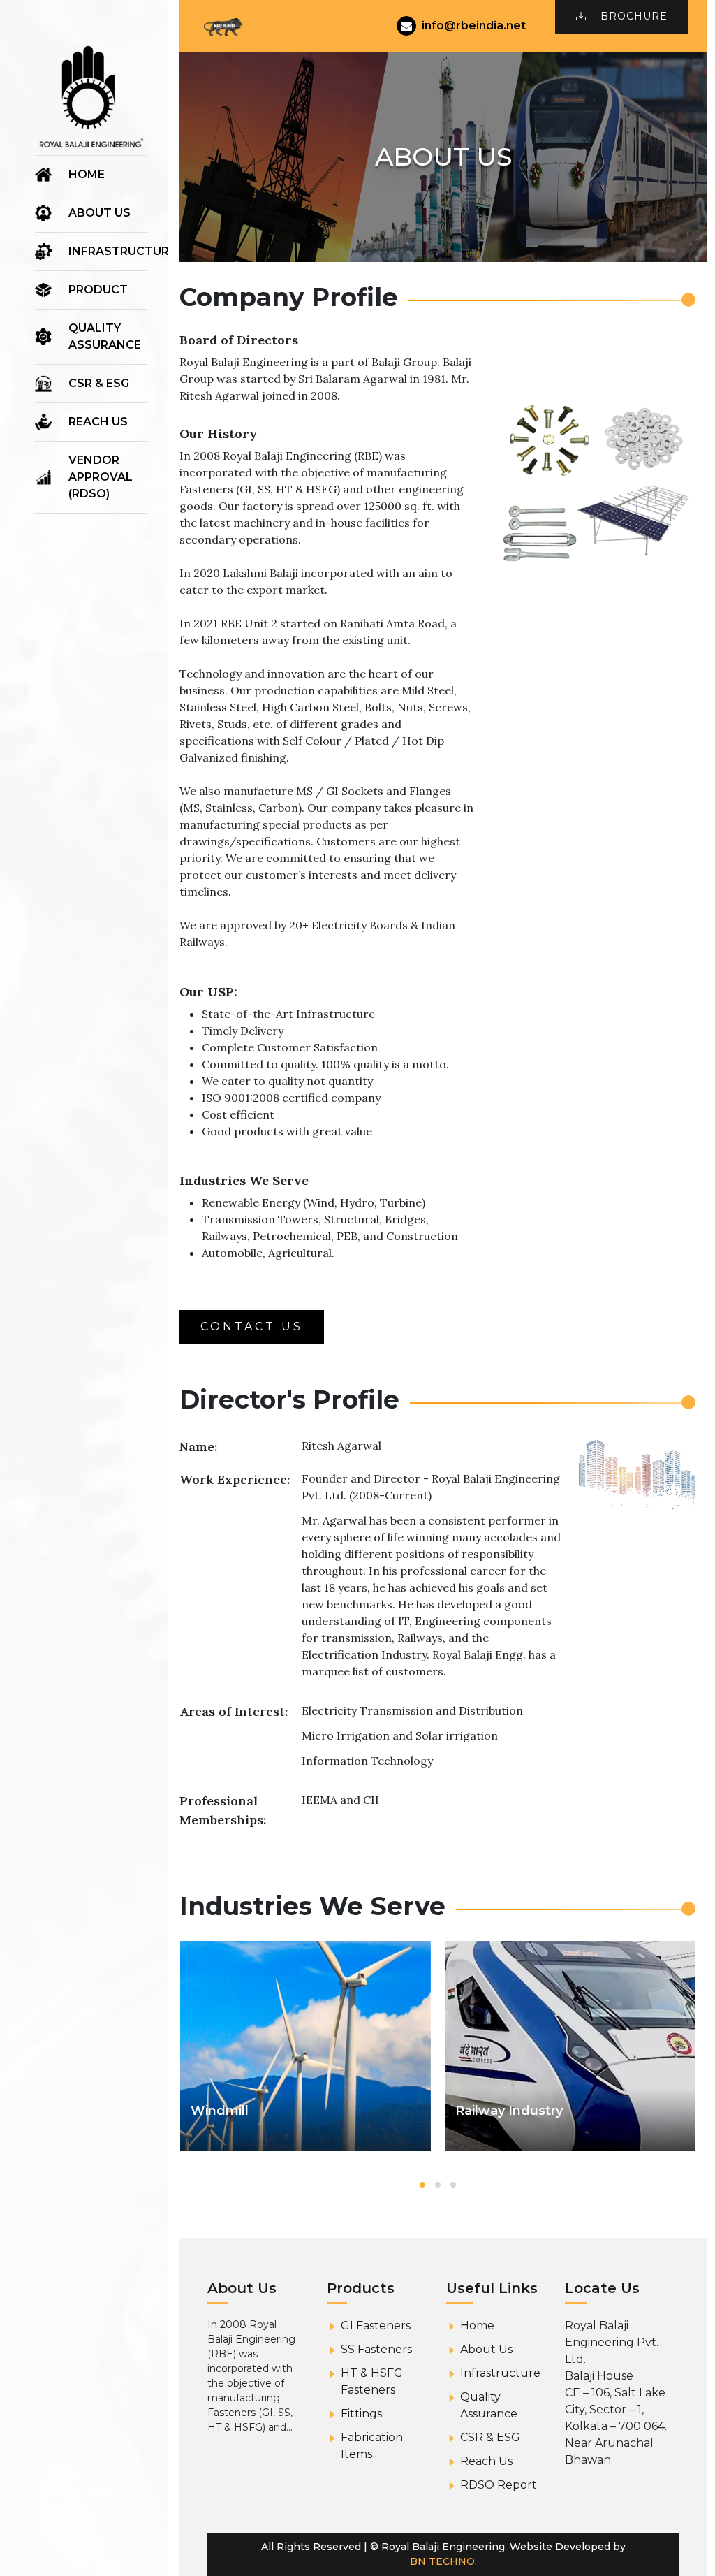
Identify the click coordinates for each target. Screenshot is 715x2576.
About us (99, 213)
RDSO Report (499, 2485)
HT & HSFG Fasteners (372, 2381)
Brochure (634, 16)
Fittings (361, 2414)
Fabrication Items (372, 2446)
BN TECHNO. (443, 2561)
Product (98, 290)
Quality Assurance (105, 336)
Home (87, 174)
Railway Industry (509, 2111)
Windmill (220, 2111)
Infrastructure (122, 251)
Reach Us (98, 422)
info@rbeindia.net (474, 26)
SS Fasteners (376, 2349)
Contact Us (252, 1326)
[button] (422, 2185)
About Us (486, 2349)
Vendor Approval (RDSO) (101, 477)
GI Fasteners (376, 2326)
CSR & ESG (99, 383)
